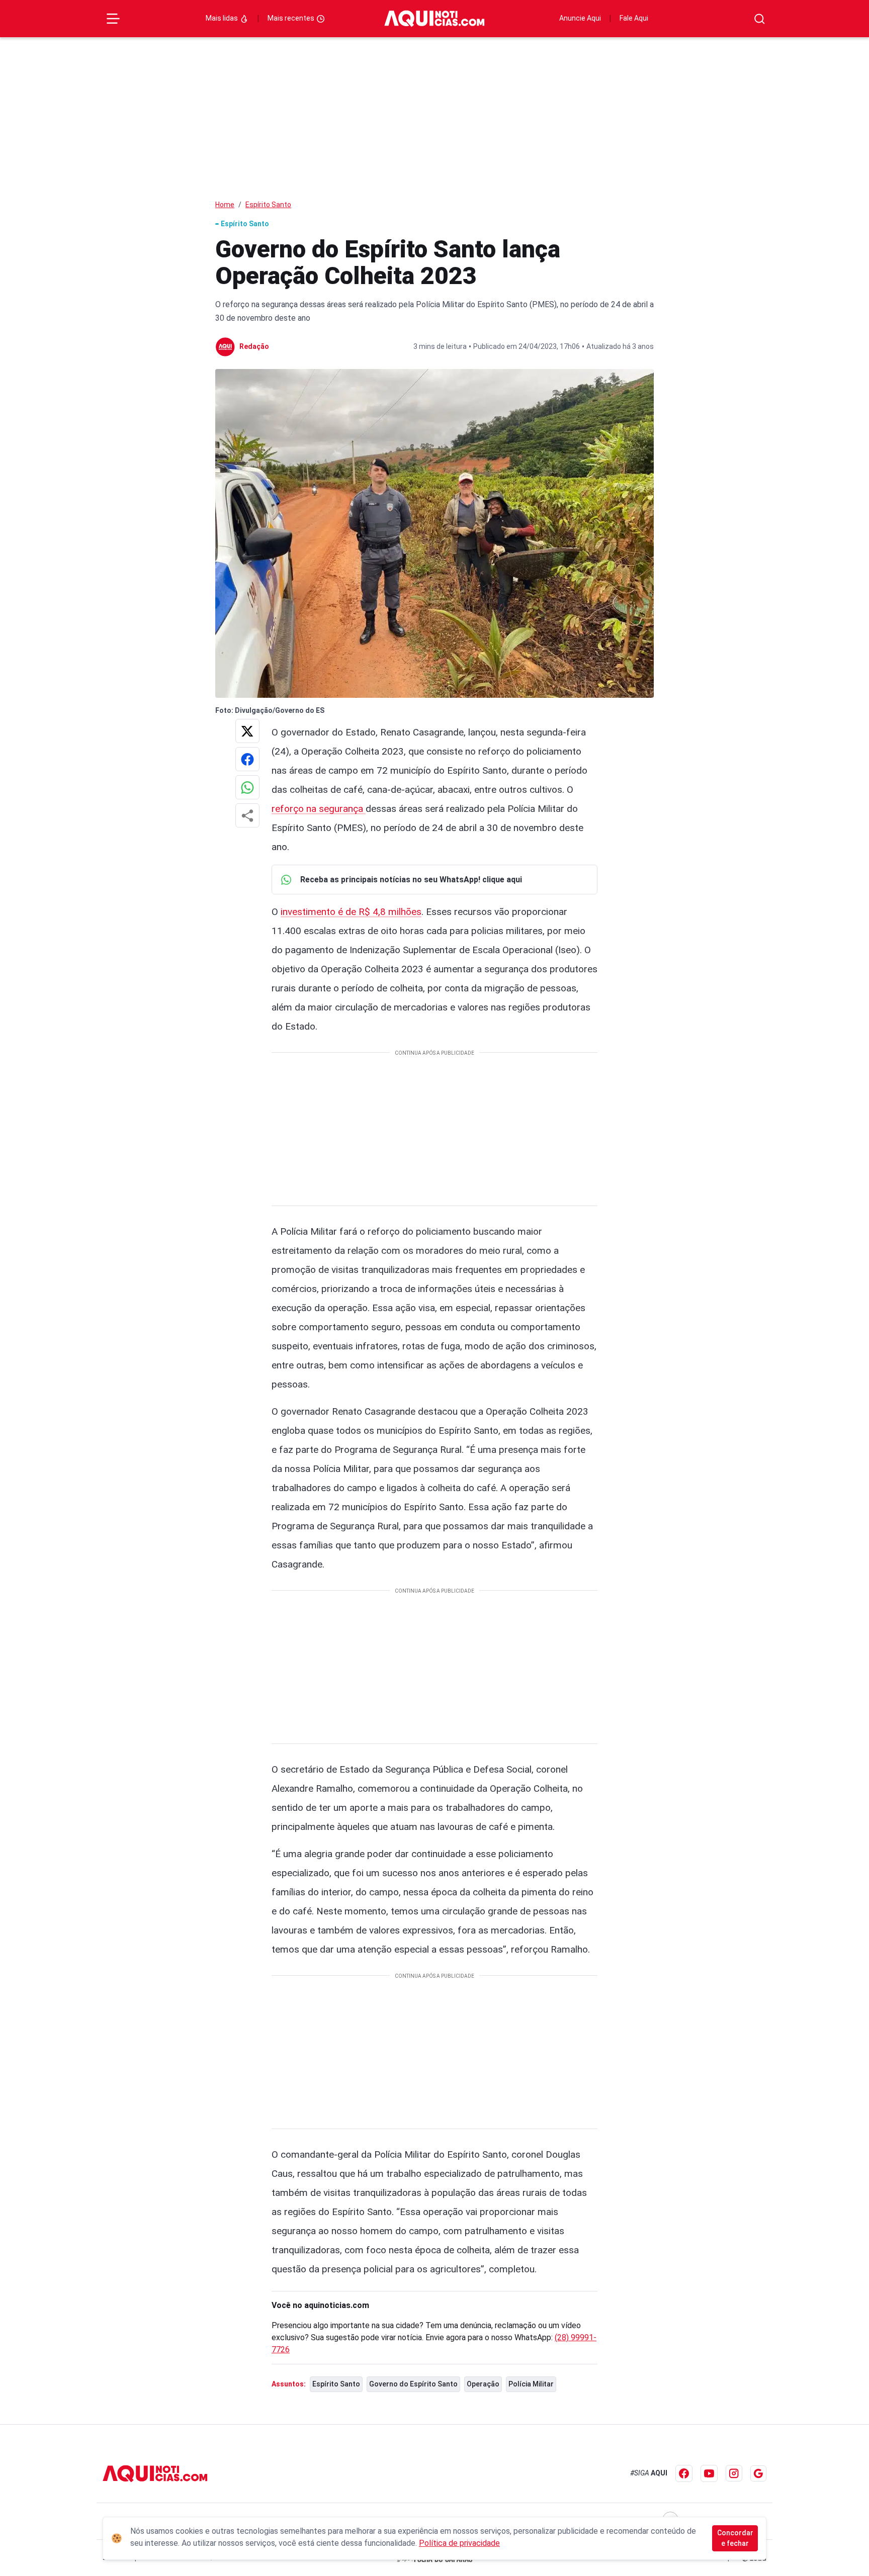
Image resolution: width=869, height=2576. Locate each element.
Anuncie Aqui (580, 18)
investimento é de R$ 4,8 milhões (351, 912)
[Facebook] (684, 2473)
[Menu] (113, 19)
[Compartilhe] (247, 815)
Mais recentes (292, 18)
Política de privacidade (459, 2543)
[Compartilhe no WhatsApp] (247, 787)
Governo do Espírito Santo (413, 2384)
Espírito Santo (268, 205)
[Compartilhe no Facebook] (247, 759)
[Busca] (760, 19)
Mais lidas (223, 18)
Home (225, 205)
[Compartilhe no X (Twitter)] (247, 731)
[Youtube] (709, 2473)
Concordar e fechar (735, 2538)
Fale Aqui (634, 18)
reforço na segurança (319, 809)
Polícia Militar (531, 2384)
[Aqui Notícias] (434, 19)
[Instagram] (734, 2473)
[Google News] (758, 2473)
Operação (483, 2384)
